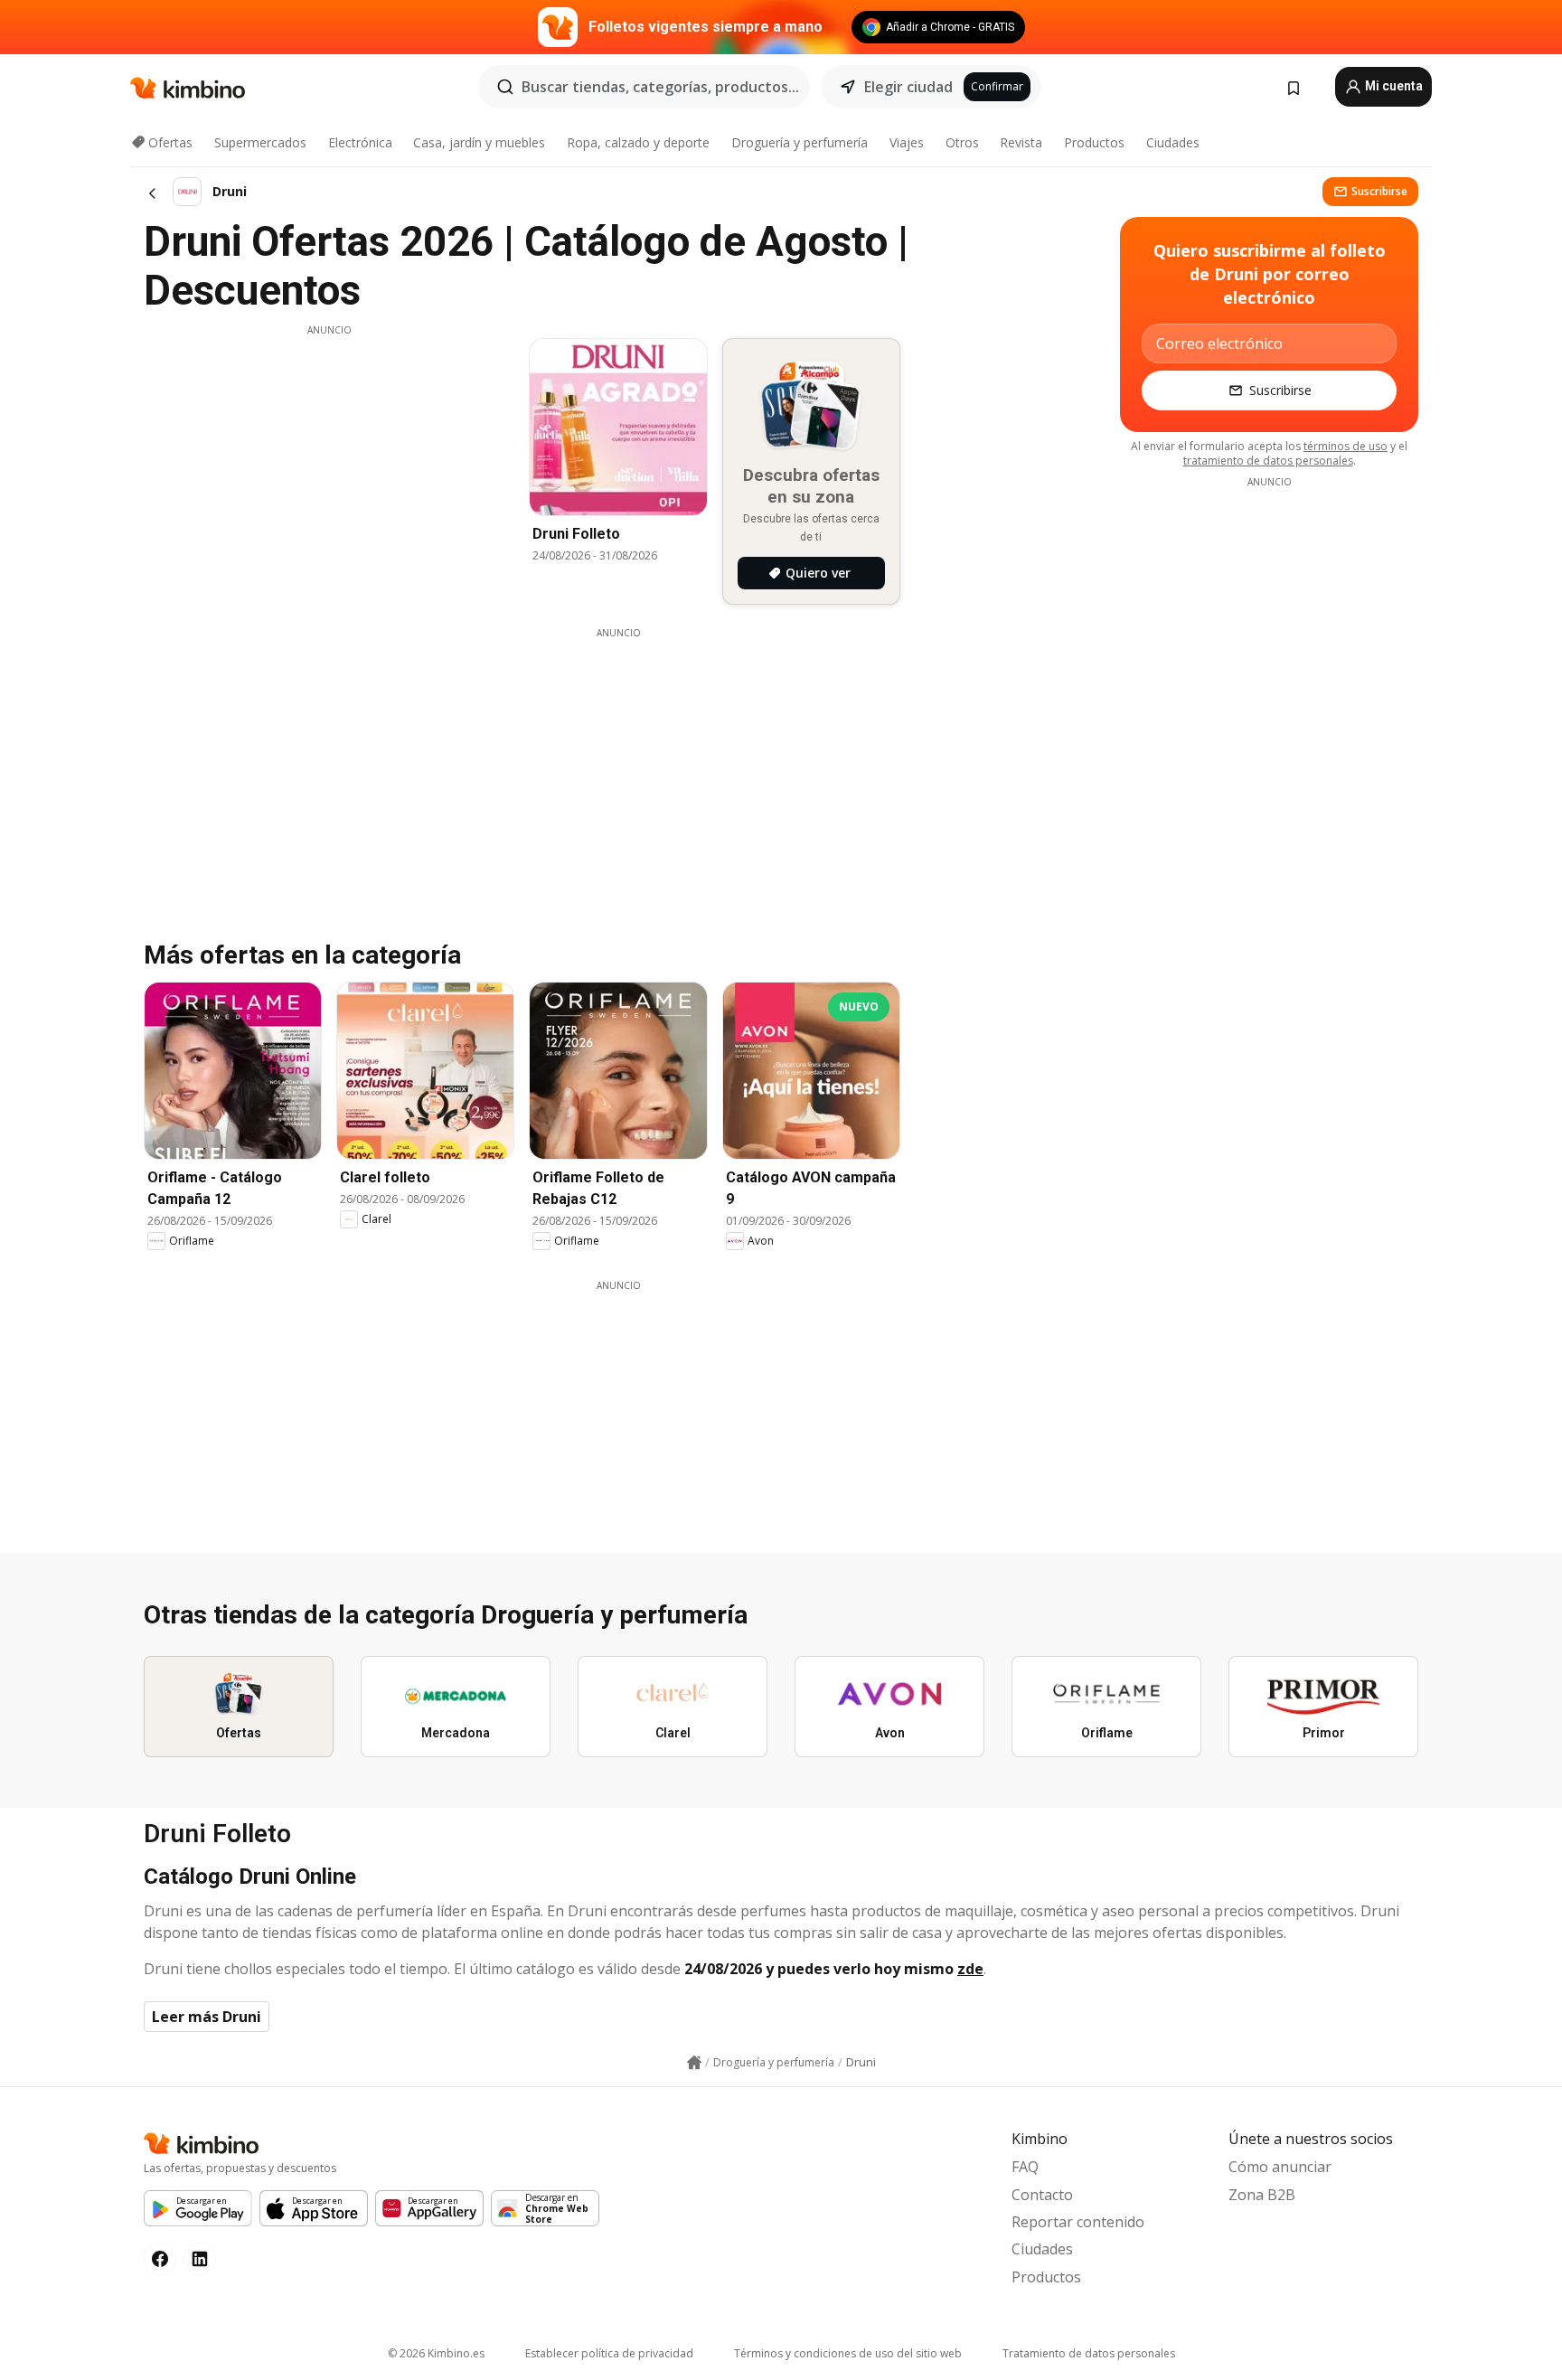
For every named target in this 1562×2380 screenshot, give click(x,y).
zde (970, 1969)
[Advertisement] (329, 464)
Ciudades (1173, 142)
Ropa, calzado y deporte (638, 142)
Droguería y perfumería (800, 142)
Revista (1021, 142)
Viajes (907, 142)
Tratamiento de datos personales (1089, 2353)
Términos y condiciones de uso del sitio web (848, 2353)
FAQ (1025, 2167)
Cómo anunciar (1280, 2167)
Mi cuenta (1393, 86)
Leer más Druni (207, 2017)
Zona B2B (1262, 2195)
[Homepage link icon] (694, 2063)
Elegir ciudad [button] (908, 87)
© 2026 (436, 2353)
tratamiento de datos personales (1268, 461)
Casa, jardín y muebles (479, 142)
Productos (1094, 142)
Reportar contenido (1078, 2222)
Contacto (1042, 2195)
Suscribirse (1379, 191)
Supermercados (260, 142)
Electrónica (360, 142)
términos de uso (1346, 446)
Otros (962, 142)
